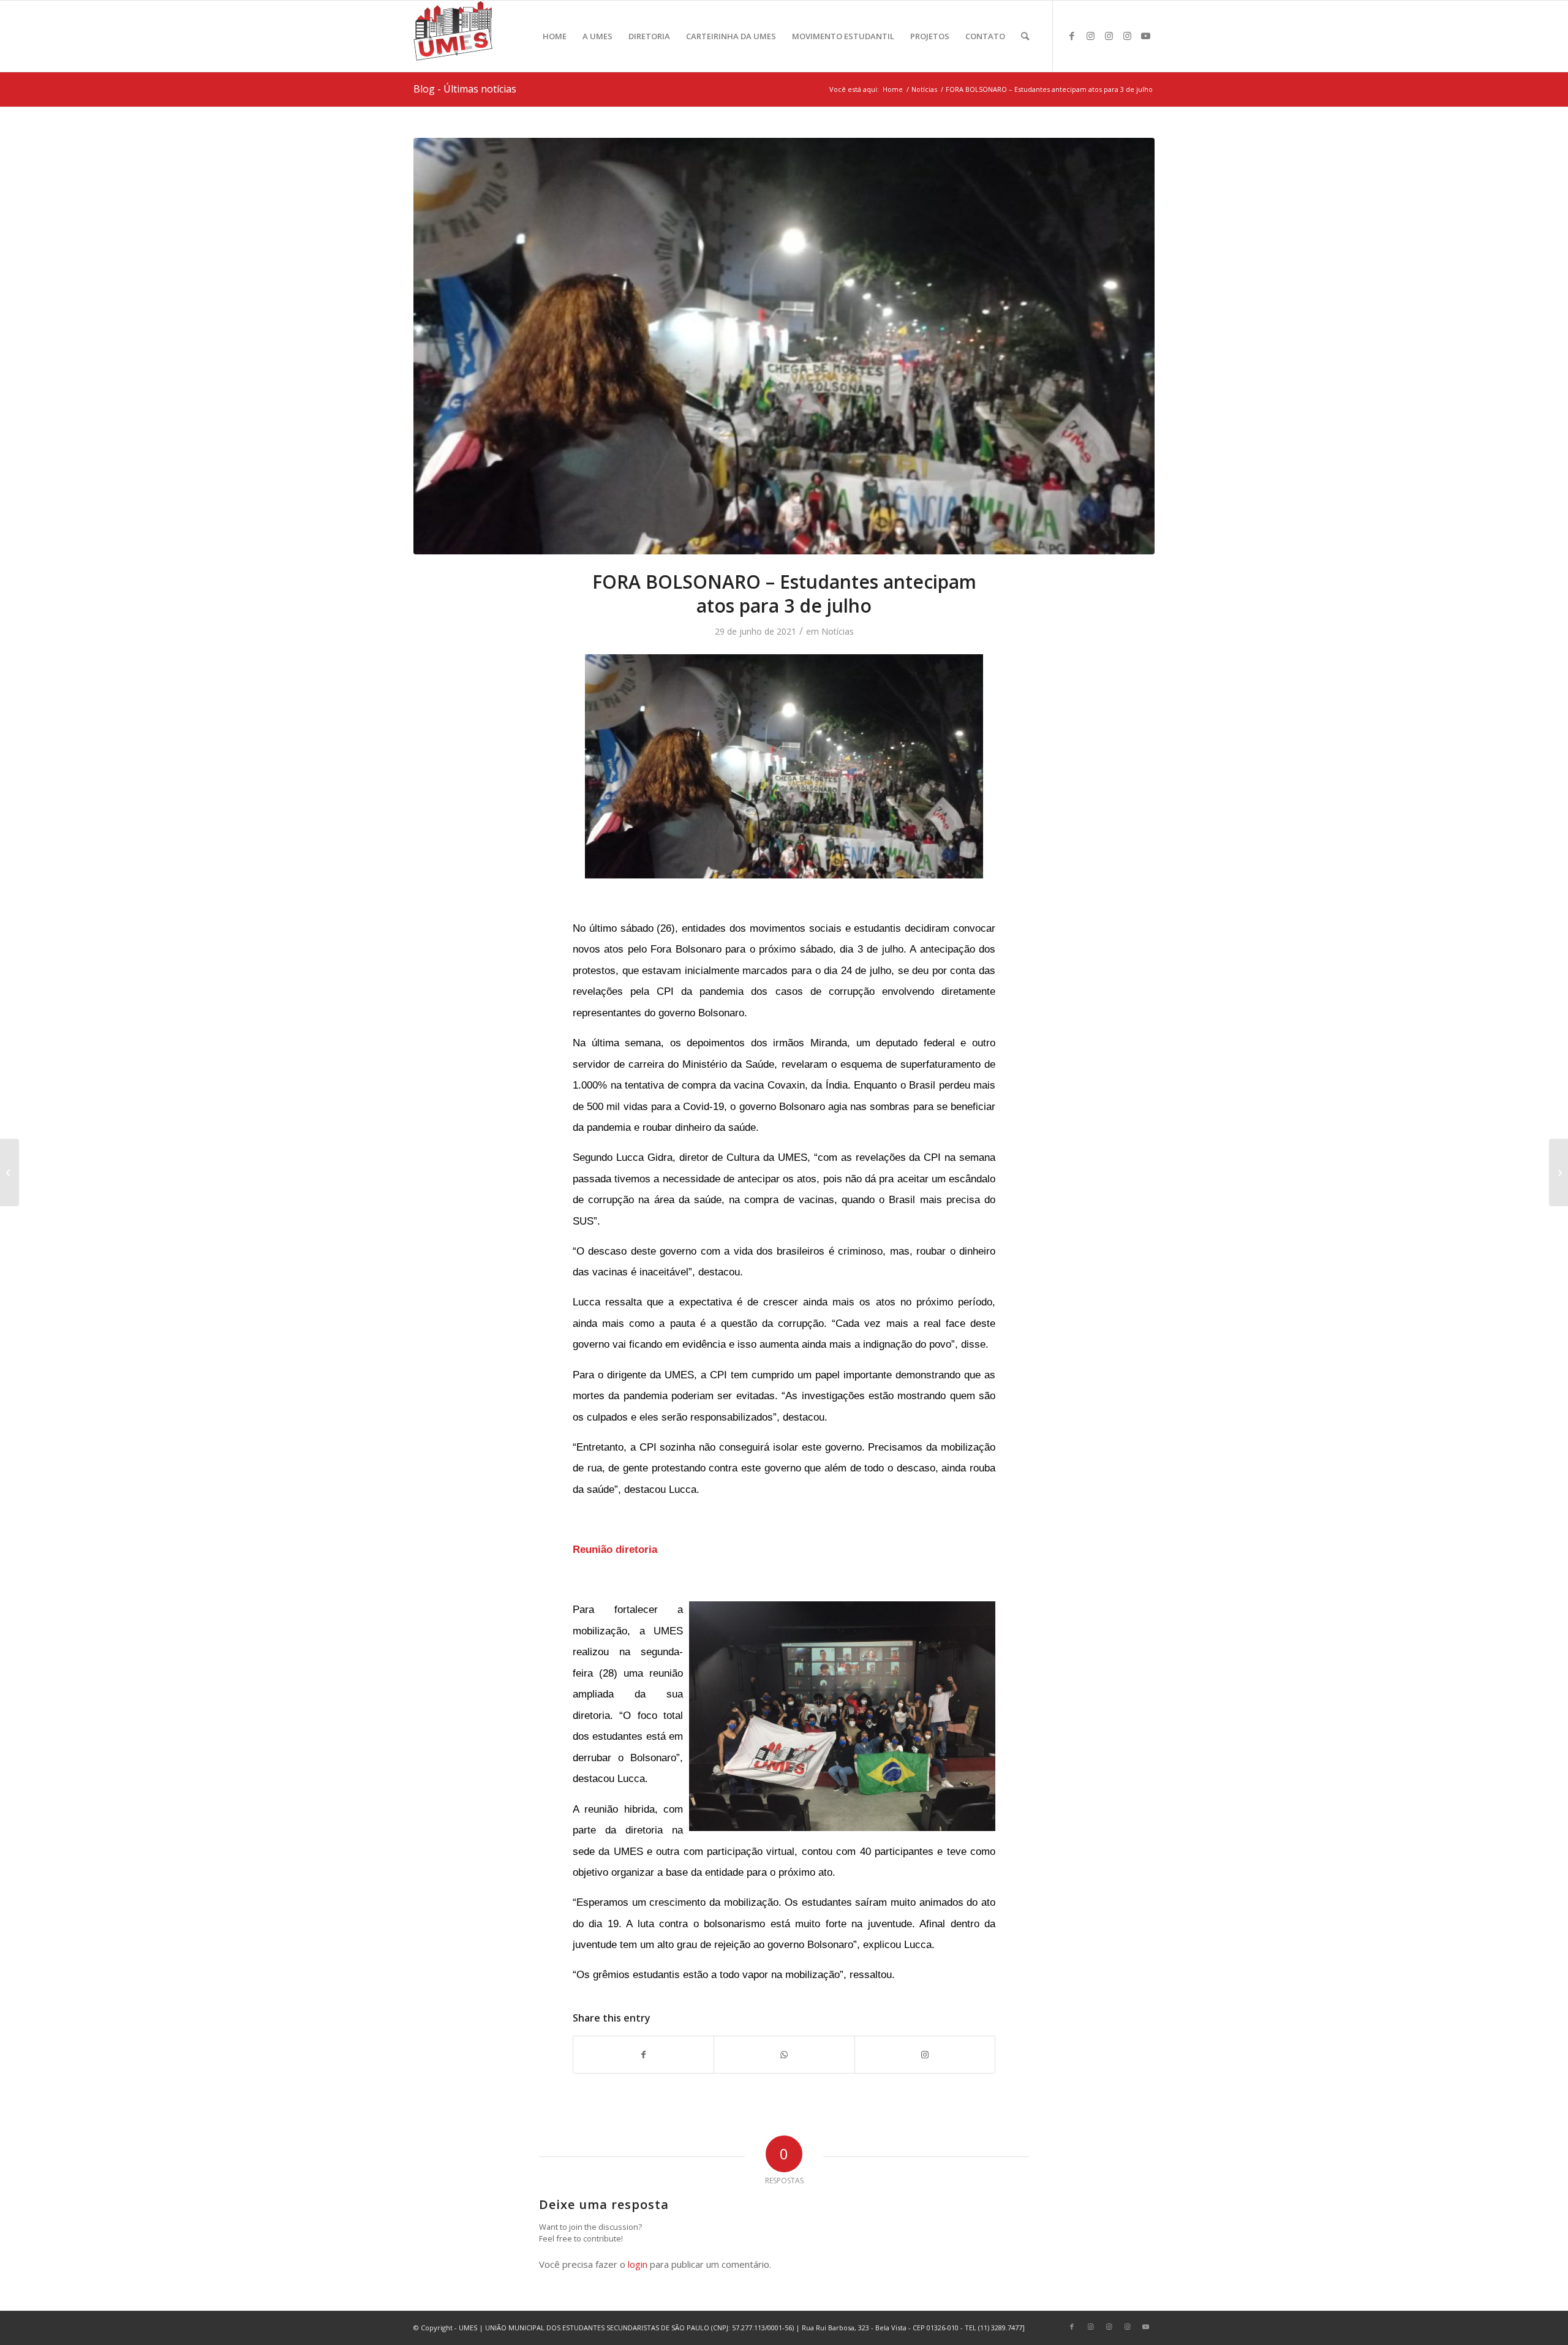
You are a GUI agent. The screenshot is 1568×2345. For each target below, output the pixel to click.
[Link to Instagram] (1090, 36)
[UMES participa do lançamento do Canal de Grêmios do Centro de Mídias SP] (1559, 1172)
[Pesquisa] (1025, 36)
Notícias (838, 631)
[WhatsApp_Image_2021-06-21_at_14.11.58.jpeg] (784, 346)
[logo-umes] (453, 36)
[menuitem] (555, 36)
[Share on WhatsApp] (784, 2055)
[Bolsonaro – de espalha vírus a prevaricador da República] (9, 1172)
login (638, 2264)
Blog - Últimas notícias (465, 89)
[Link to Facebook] (1072, 36)
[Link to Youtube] (1145, 36)
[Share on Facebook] (643, 2055)
